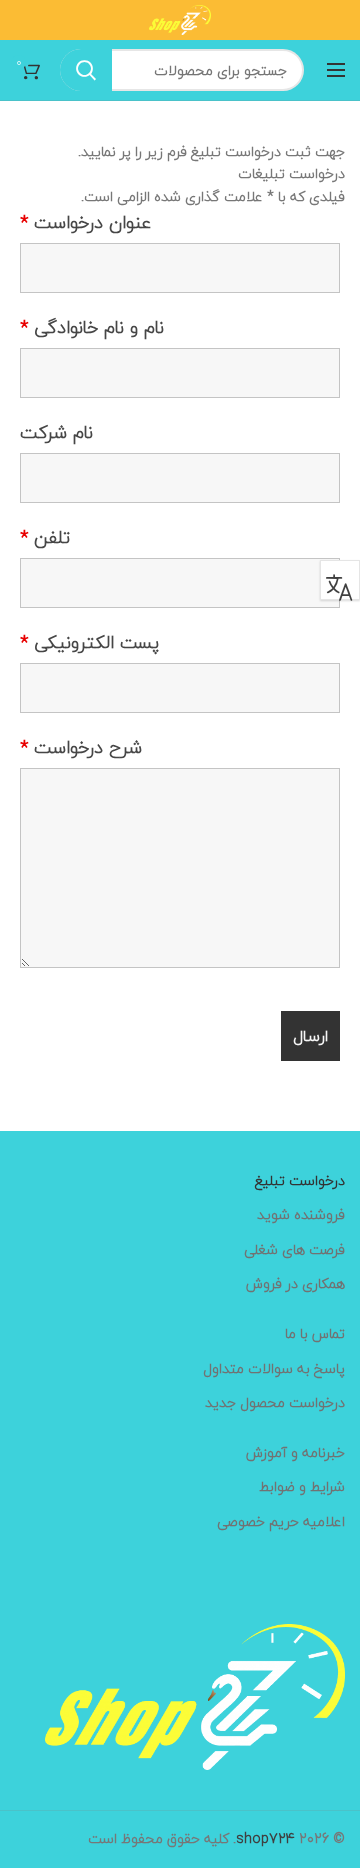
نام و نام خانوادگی (92, 328)
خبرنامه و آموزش (295, 1453)
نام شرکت (56, 433)
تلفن (45, 538)
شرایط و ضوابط (302, 1487)
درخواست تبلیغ (300, 1181)
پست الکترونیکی (89, 643)
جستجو (86, 70)
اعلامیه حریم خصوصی (281, 1522)
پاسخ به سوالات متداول (274, 1369)
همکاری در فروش (295, 1284)
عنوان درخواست (85, 223)
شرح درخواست (81, 748)
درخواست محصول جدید (275, 1403)
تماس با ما (315, 1334)
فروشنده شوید (301, 1215)
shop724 (265, 1838)
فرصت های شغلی (294, 1250)
